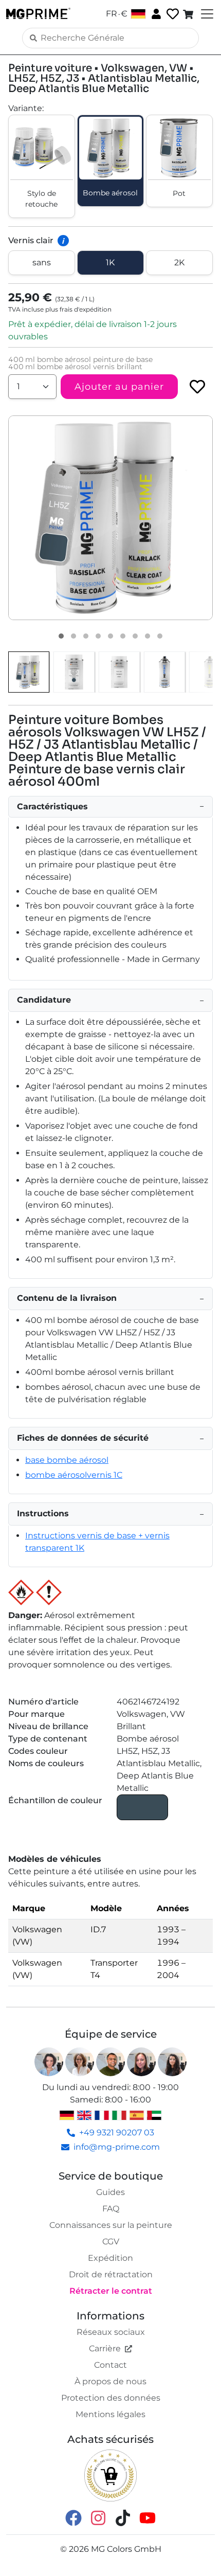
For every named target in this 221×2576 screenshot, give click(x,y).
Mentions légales (110, 2414)
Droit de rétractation (111, 2274)
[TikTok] (123, 2517)
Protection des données (111, 2398)
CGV (111, 2242)
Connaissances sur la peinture (111, 2225)
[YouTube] (148, 2517)
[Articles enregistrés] (172, 14)
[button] (110, 518)
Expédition (110, 2258)
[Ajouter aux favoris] (197, 387)
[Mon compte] (155, 13)
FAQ (111, 2209)
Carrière (105, 2348)
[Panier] (189, 14)
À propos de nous (110, 2381)
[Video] (160, 636)
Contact (110, 2365)
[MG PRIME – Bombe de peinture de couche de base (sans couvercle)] (164, 672)
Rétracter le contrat (111, 2291)
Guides (110, 2192)
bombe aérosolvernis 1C (74, 1475)
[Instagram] (98, 2517)
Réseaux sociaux (111, 2332)
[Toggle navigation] (206, 14)
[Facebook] (73, 2517)
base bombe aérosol (67, 1460)
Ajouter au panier (119, 387)
